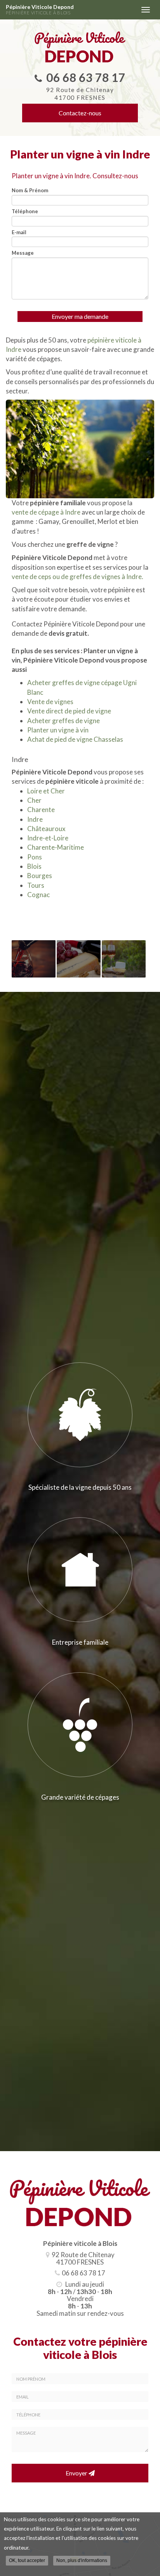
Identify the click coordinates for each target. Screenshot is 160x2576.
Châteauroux (46, 829)
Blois (34, 866)
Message (23, 253)
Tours (36, 885)
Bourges (40, 876)
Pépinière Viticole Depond (40, 10)
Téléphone (25, 211)
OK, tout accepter (27, 2560)
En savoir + (34, 959)
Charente (41, 810)
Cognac (38, 895)
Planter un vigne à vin (58, 730)
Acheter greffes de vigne (63, 721)
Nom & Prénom (30, 190)
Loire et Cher (46, 791)
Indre (35, 819)
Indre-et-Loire (48, 838)
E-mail (19, 232)
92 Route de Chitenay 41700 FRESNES (80, 94)
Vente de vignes (50, 702)
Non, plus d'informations (82, 2560)
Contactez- (80, 113)
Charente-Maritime (56, 847)
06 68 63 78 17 (86, 77)
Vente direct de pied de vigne (69, 711)
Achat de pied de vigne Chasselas (75, 739)
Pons (35, 857)
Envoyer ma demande (80, 316)
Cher (34, 800)
